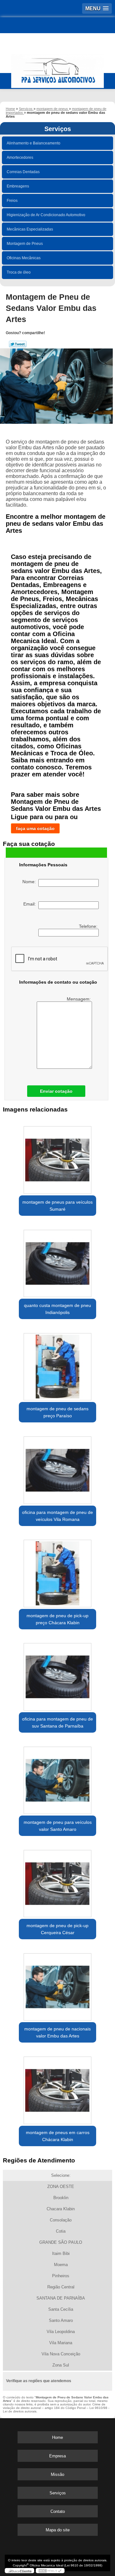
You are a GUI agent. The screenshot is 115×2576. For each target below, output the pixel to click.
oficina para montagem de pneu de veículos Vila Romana (57, 1516)
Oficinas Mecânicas (24, 258)
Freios (12, 201)
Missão (57, 2474)
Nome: (30, 882)
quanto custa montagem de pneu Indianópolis (57, 1309)
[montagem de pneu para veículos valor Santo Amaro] (57, 1778)
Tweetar (18, 344)
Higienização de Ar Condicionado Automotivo (46, 215)
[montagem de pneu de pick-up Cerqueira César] (57, 1882)
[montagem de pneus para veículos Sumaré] (57, 1158)
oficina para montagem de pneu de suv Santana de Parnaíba (57, 1722)
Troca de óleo (19, 272)
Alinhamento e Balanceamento (34, 143)
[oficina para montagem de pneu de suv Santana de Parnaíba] (57, 1675)
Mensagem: (79, 999)
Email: (31, 904)
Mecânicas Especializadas (30, 229)
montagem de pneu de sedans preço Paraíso (57, 1412)
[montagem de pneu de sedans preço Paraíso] (57, 1365)
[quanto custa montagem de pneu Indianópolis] (57, 1261)
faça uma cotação (35, 828)
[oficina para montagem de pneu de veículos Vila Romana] (57, 1468)
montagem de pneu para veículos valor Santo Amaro (58, 1826)
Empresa (57, 2456)
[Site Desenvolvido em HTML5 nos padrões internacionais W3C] (50, 2571)
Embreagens (18, 186)
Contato (58, 2511)
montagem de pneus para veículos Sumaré (57, 1206)
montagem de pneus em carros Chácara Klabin (58, 2136)
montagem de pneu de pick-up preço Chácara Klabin (57, 1619)
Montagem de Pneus (25, 244)
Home (57, 2437)
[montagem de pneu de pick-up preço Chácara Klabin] (57, 1572)
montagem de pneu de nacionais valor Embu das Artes (57, 2032)
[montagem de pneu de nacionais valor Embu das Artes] (57, 1985)
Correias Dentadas (23, 172)
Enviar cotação (56, 1091)
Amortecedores (20, 158)
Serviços (58, 129)
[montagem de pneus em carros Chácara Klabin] (57, 2088)
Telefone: (89, 926)
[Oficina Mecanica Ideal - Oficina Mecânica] (57, 68)
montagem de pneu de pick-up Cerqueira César (57, 1929)
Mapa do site (58, 2530)
